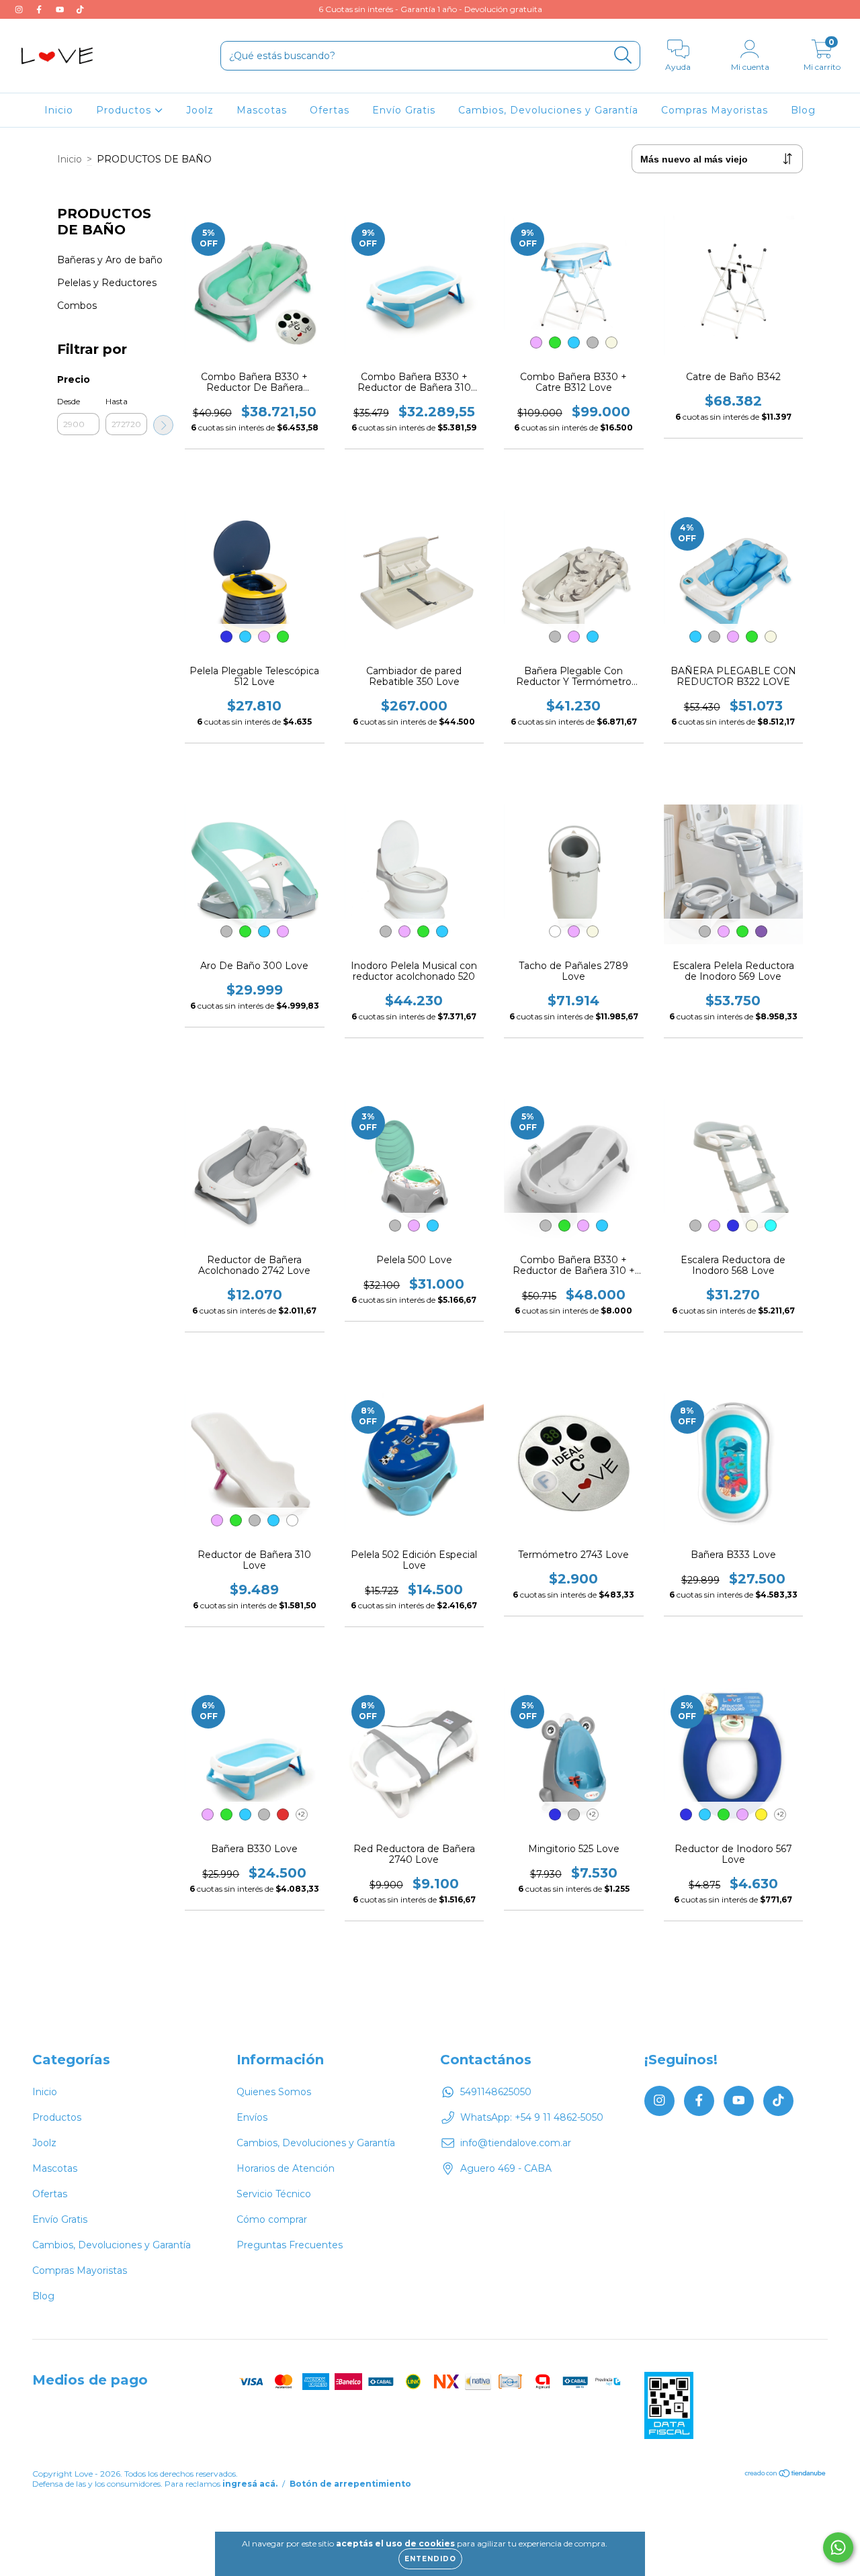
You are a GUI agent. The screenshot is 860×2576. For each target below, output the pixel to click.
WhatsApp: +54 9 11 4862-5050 (532, 2117)
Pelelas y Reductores (107, 283)
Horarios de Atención (286, 2168)
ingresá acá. (250, 2484)
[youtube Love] (61, 9)
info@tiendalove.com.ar (516, 2143)
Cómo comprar (272, 2219)
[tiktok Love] (80, 9)
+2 (301, 1814)
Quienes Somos (274, 2092)
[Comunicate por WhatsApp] (838, 2547)
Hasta (117, 401)
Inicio (59, 110)
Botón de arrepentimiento (350, 2484)
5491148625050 (496, 2092)
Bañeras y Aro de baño (110, 260)
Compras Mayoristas (715, 110)
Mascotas (262, 110)
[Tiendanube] (786, 2474)
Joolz (200, 110)
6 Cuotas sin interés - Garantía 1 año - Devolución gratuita (430, 9)
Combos (77, 306)
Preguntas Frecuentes (290, 2245)
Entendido (430, 2559)
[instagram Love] (20, 9)
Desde (69, 401)
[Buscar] (623, 55)
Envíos (252, 2117)
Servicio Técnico (274, 2194)
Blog (803, 110)
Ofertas (330, 110)
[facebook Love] (40, 9)
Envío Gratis (404, 110)
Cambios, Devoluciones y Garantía (548, 110)
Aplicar (163, 425)
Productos (125, 110)
